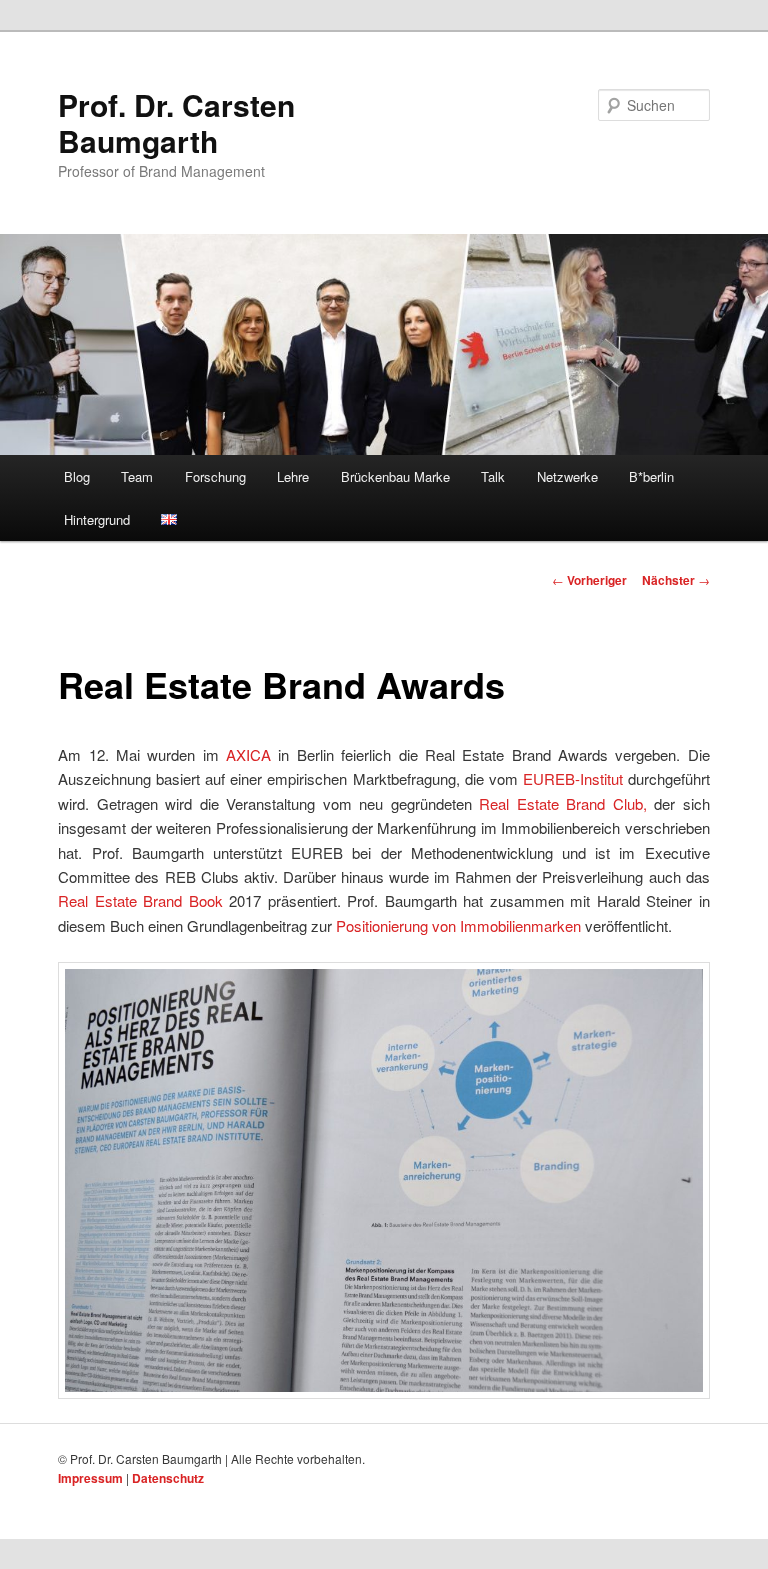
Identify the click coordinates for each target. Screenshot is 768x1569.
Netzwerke (567, 476)
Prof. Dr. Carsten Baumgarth (176, 122)
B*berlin (651, 476)
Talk (493, 476)
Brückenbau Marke (395, 476)
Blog (77, 476)
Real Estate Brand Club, (562, 803)
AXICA (248, 754)
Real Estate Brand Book (140, 900)
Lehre (293, 476)
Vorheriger (589, 580)
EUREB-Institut (573, 778)
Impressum (90, 1478)
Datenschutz (168, 1478)
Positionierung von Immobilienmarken (458, 925)
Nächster (676, 580)
